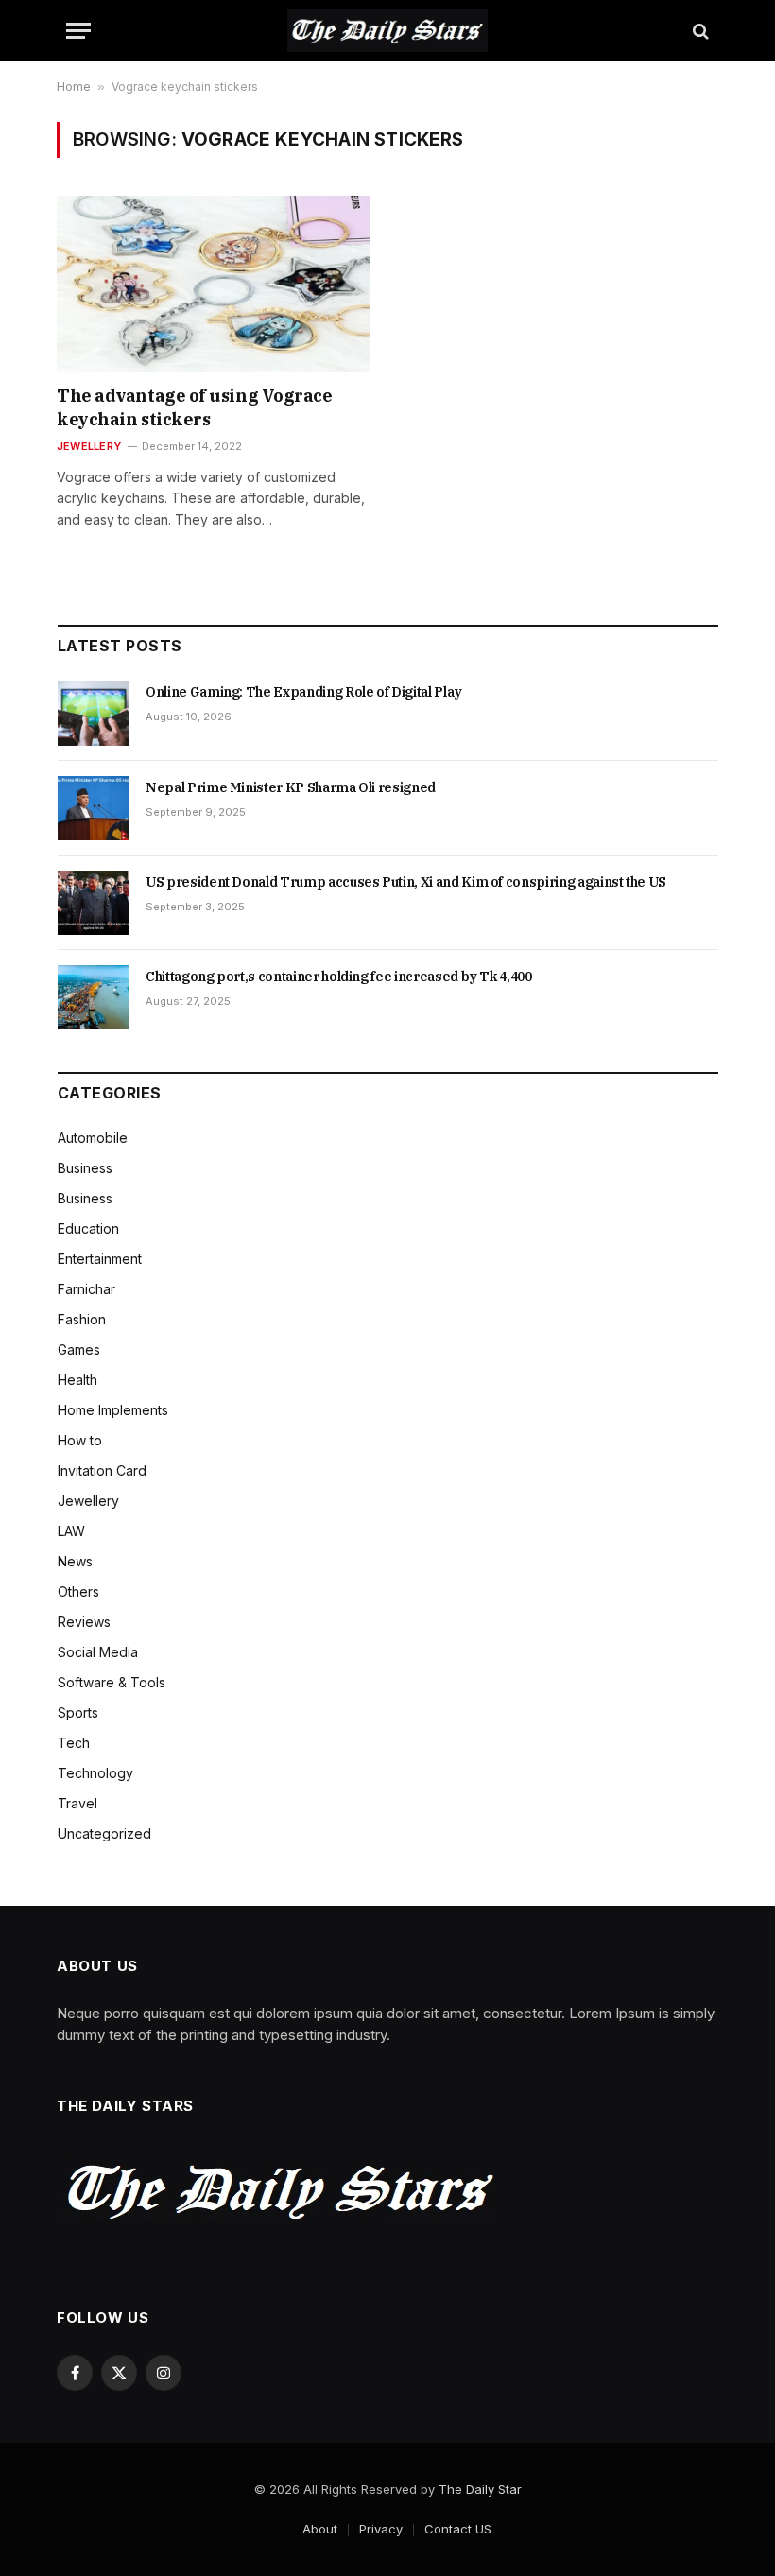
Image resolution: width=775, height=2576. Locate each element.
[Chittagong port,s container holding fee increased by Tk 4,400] (93, 997)
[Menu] (78, 31)
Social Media (98, 1652)
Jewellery (89, 446)
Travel (77, 1803)
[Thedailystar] (387, 31)
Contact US (458, 2529)
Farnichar (86, 1289)
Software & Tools (112, 1682)
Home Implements (113, 1410)
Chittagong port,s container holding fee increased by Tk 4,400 (339, 977)
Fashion (82, 1319)
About (320, 2529)
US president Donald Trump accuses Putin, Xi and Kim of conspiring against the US (406, 882)
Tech (74, 1743)
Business (85, 1168)
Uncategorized (104, 1833)
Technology (95, 1773)
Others (78, 1591)
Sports (78, 1712)
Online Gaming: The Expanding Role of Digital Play (304, 692)
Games (79, 1349)
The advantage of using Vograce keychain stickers (195, 407)
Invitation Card (102, 1470)
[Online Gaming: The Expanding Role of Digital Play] (93, 713)
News (75, 1561)
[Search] (699, 31)
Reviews (84, 1622)
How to (80, 1440)
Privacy (381, 2529)
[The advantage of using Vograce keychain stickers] (214, 284)
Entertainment (100, 1259)
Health (77, 1380)
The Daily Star (480, 2489)
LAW (71, 1531)
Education (88, 1228)
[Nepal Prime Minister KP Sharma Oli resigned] (93, 808)
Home (74, 86)
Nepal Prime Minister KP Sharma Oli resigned (291, 787)
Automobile (93, 1138)
